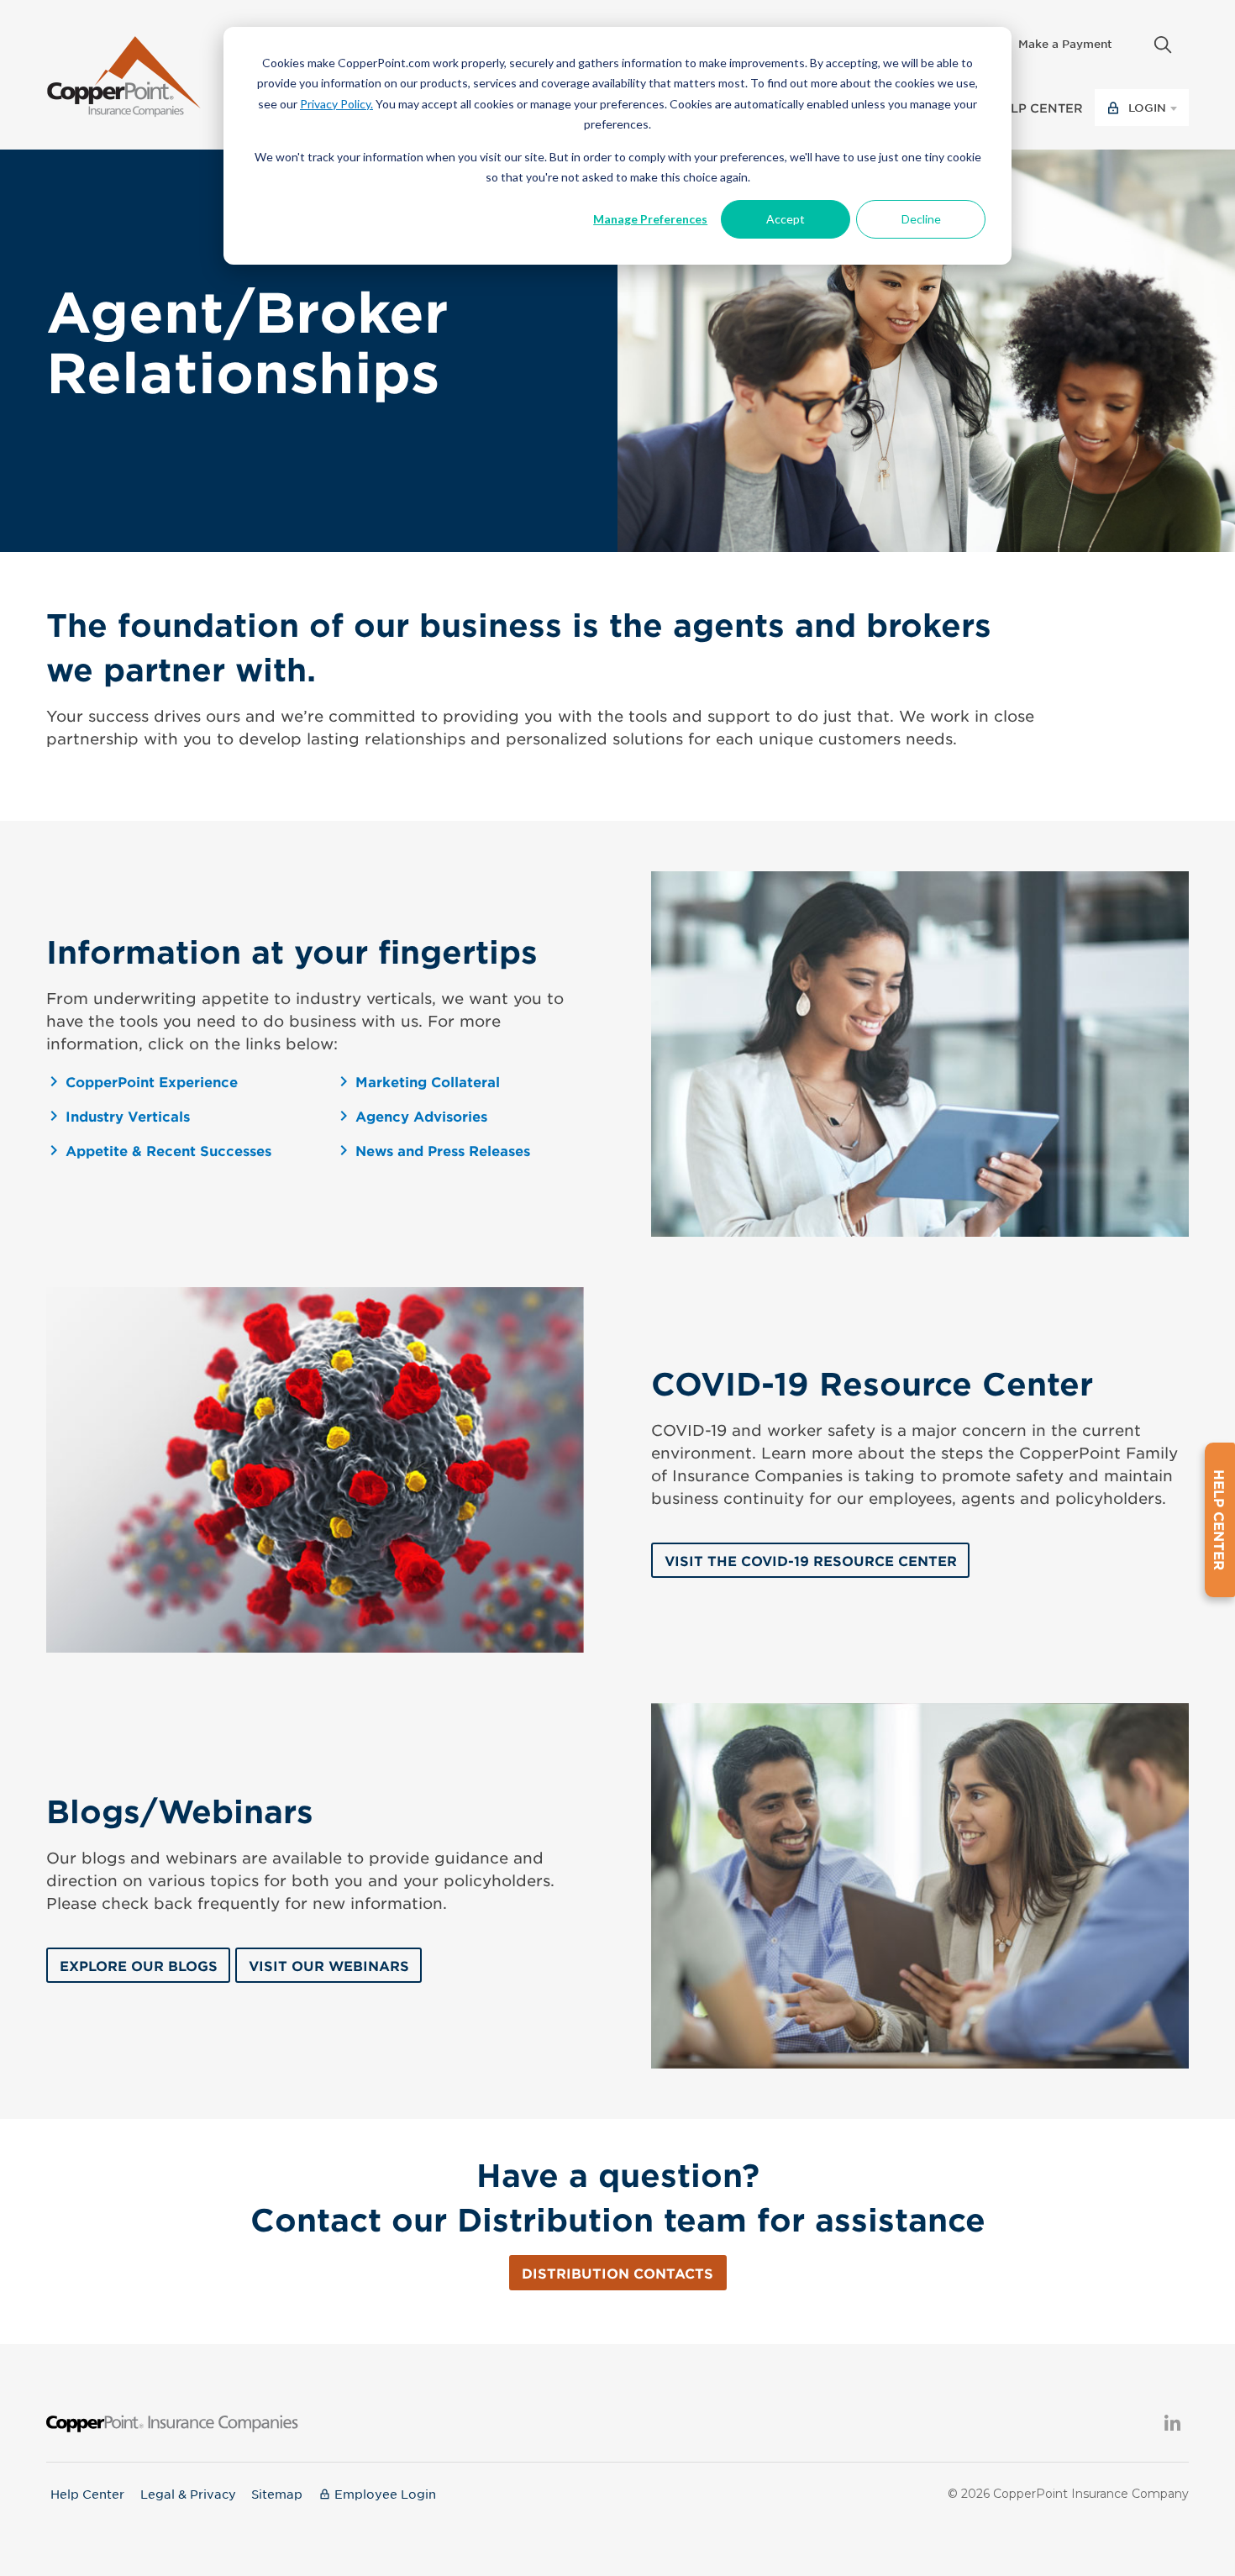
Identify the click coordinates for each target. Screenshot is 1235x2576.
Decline (921, 219)
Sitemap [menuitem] (277, 2494)
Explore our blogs (139, 1965)
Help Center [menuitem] (87, 2494)
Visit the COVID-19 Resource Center (811, 1560)
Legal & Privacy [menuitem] (188, 2494)
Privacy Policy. (336, 104)
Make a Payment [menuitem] (1065, 44)
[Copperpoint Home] (124, 73)
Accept (786, 219)
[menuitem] (1133, 39)
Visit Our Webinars (329, 1965)
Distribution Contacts (617, 2273)
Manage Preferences (650, 219)
